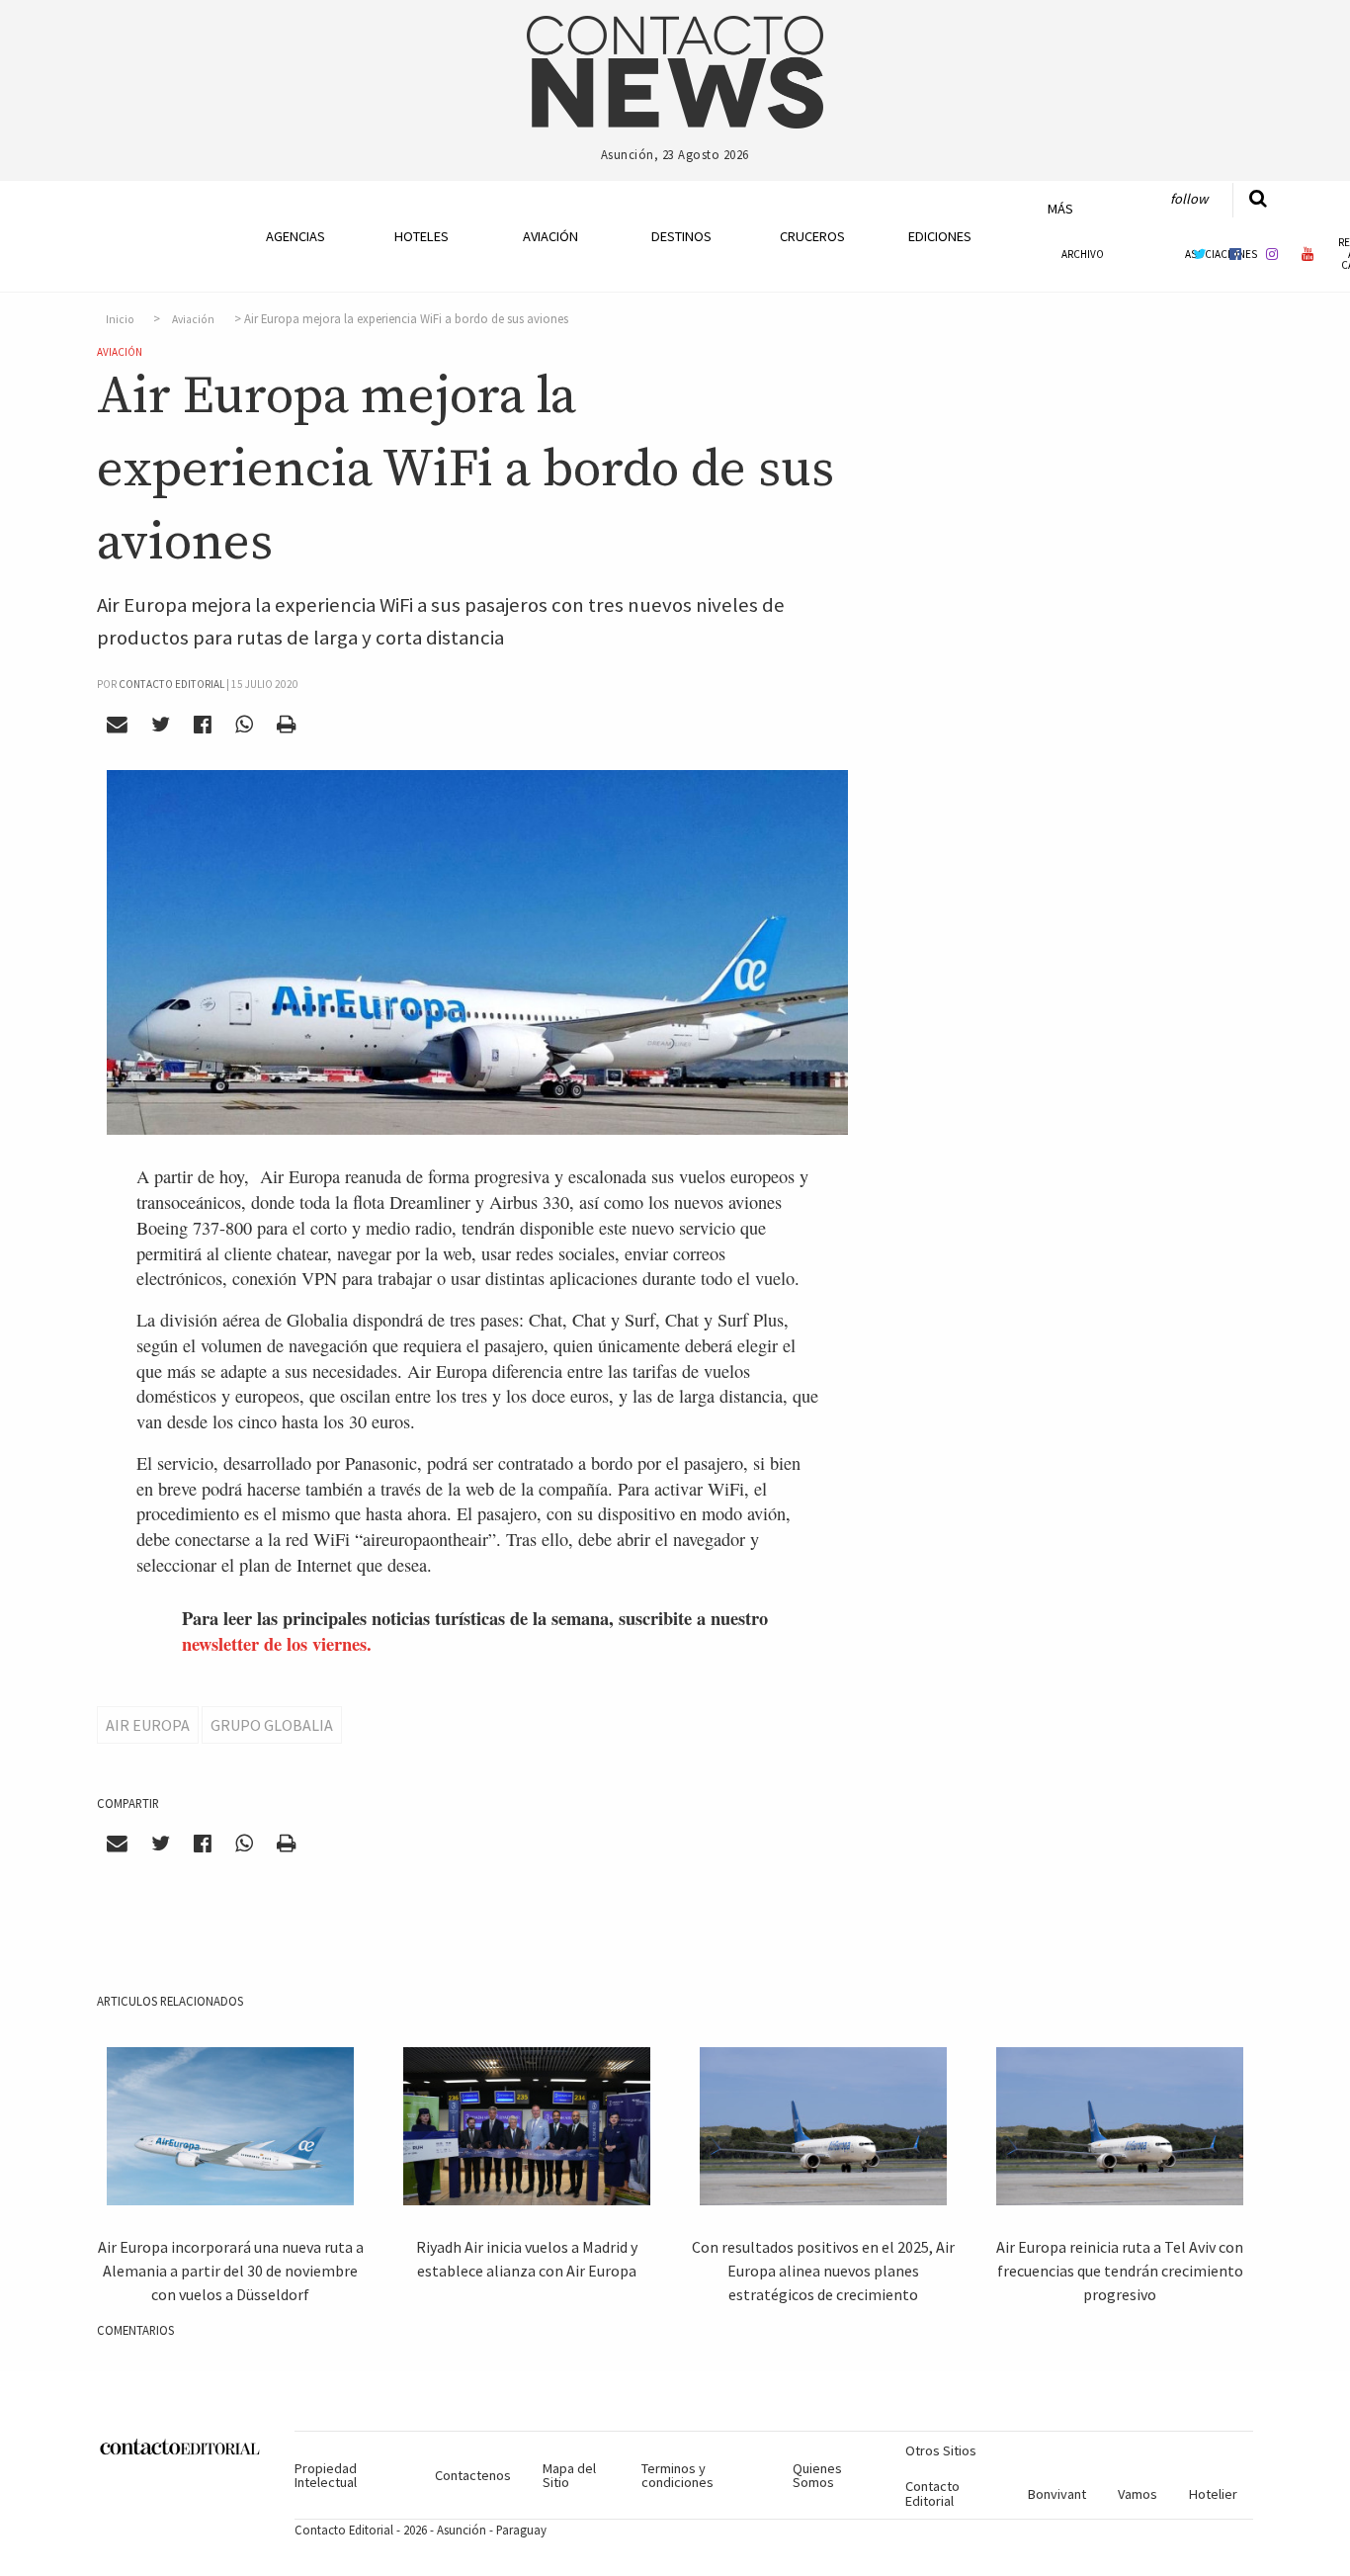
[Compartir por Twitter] (161, 725)
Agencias (295, 236)
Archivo (1083, 254)
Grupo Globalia (272, 1725)
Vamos (1138, 2494)
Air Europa (148, 1725)
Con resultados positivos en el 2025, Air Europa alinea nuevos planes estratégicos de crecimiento (823, 2271)
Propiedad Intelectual (326, 2475)
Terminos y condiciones (677, 2475)
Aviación (550, 236)
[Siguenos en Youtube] (1308, 254)
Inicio (120, 319)
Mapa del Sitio (569, 2475)
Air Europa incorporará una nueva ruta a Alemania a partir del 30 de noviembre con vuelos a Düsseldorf (231, 2271)
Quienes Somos (817, 2475)
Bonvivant (1057, 2494)
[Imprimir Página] (286, 725)
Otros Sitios (941, 2450)
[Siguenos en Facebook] (1235, 254)
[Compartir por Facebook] (203, 725)
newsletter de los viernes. (277, 1643)
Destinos (681, 236)
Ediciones (940, 236)
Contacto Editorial (932, 2493)
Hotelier (1213, 2494)
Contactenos (473, 2475)
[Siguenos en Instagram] (1272, 254)
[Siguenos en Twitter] (1199, 254)
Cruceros (811, 236)
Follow (1189, 199)
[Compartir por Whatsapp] (244, 725)
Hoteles (422, 236)
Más (1060, 209)
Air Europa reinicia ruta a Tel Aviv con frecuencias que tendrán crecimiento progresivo (1120, 2271)
